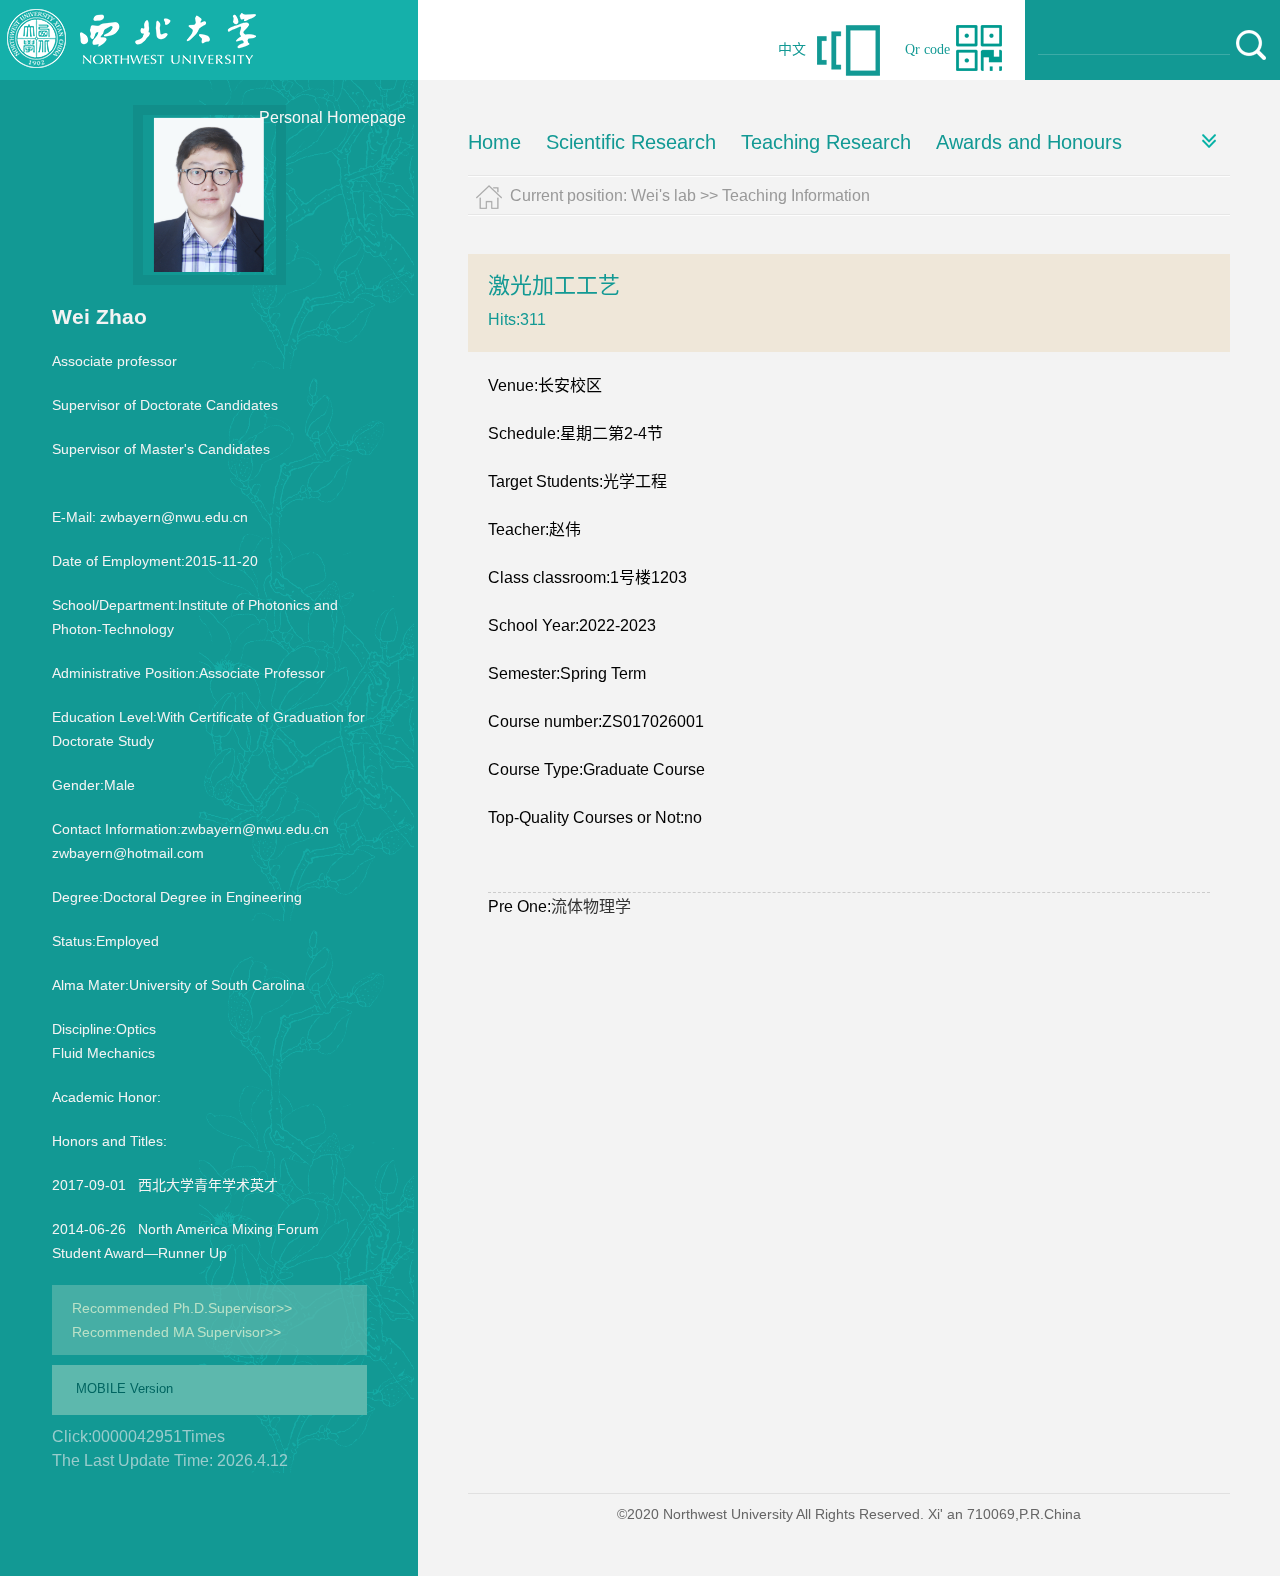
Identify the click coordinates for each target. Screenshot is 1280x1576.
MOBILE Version (124, 1388)
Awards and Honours (1029, 142)
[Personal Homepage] (132, 75)
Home (494, 142)
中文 (792, 49)
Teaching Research (826, 142)
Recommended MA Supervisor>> (176, 1332)
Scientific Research (631, 142)
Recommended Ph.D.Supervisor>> (182, 1308)
